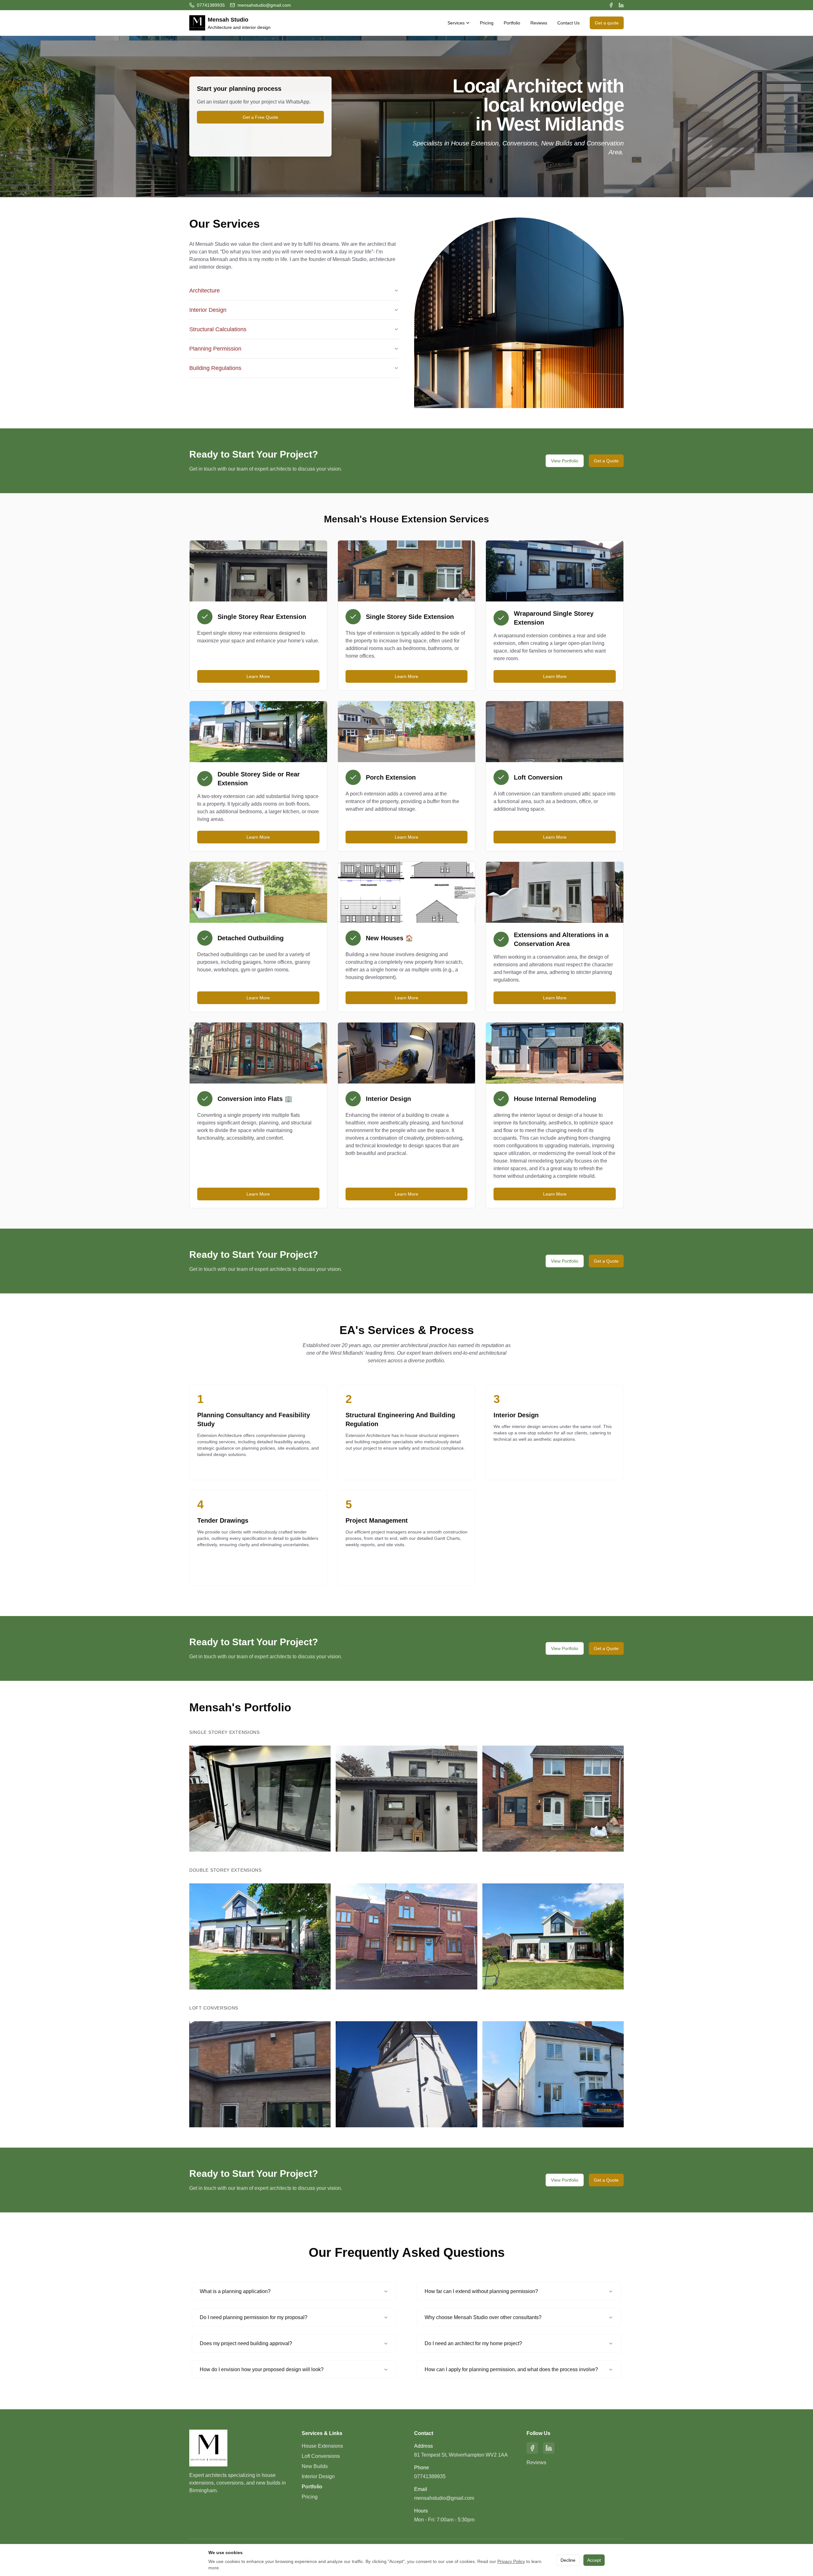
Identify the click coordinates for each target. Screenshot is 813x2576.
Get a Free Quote (260, 117)
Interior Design (208, 310)
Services (456, 23)
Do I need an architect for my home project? (473, 2343)
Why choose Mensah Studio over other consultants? (483, 2317)
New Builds (315, 2466)
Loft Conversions (321, 2456)
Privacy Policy (511, 2561)
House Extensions (322, 2446)
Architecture (205, 291)
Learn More (258, 676)
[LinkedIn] (621, 5)
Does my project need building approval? (246, 2343)
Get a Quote (606, 461)
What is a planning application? (235, 2291)
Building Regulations (215, 368)
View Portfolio (565, 461)
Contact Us (568, 23)
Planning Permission (215, 349)
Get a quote (607, 23)
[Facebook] (611, 5)
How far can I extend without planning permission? (481, 2291)
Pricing (487, 23)
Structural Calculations (218, 329)
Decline (568, 2560)
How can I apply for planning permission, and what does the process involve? (511, 2369)
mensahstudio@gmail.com (444, 2498)
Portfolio (512, 23)
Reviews (539, 23)
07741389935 (430, 2476)
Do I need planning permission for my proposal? (254, 2317)
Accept (594, 2560)
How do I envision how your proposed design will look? (262, 2369)
